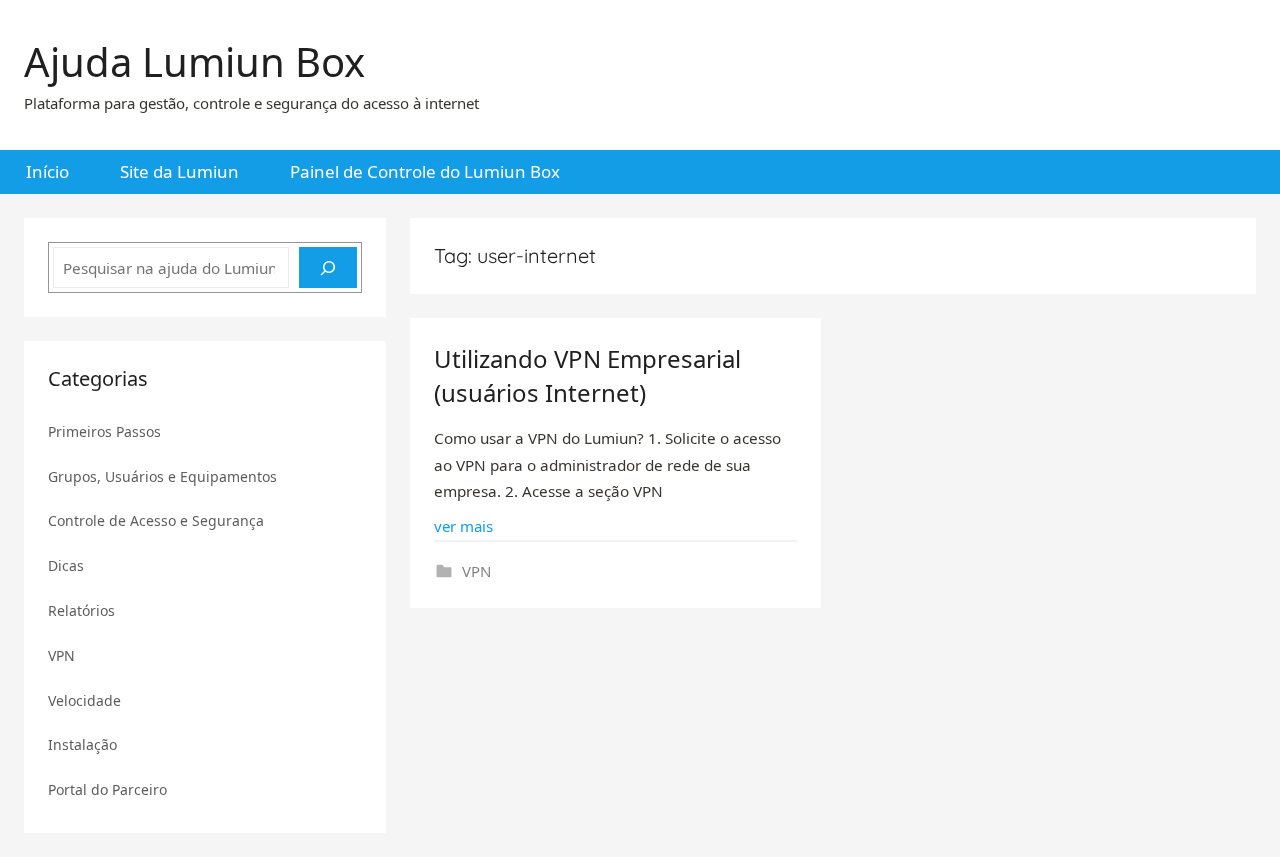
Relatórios (81, 610)
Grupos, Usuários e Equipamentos (162, 476)
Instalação (82, 744)
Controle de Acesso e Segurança (156, 520)
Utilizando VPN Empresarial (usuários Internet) (587, 375)
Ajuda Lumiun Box (194, 61)
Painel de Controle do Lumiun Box (425, 171)
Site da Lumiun (179, 171)
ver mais (463, 526)
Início (47, 171)
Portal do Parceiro (107, 789)
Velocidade (84, 700)
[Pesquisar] (328, 267)
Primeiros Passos (104, 431)
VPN (476, 571)
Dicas (66, 565)
